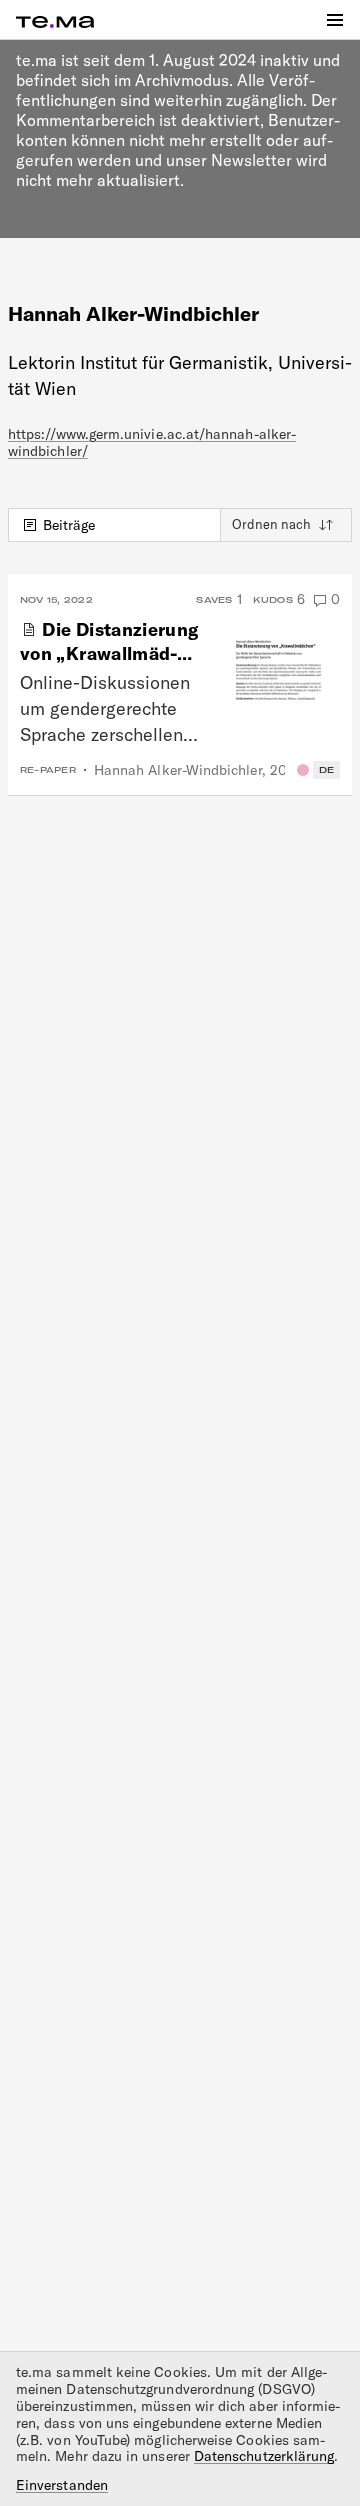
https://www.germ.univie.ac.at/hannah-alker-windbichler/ (152, 443)
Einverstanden (62, 2485)
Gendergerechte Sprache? (303, 770)
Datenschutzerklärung (264, 2456)
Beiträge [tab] (69, 525)
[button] (335, 20)
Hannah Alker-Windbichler (178, 770)
